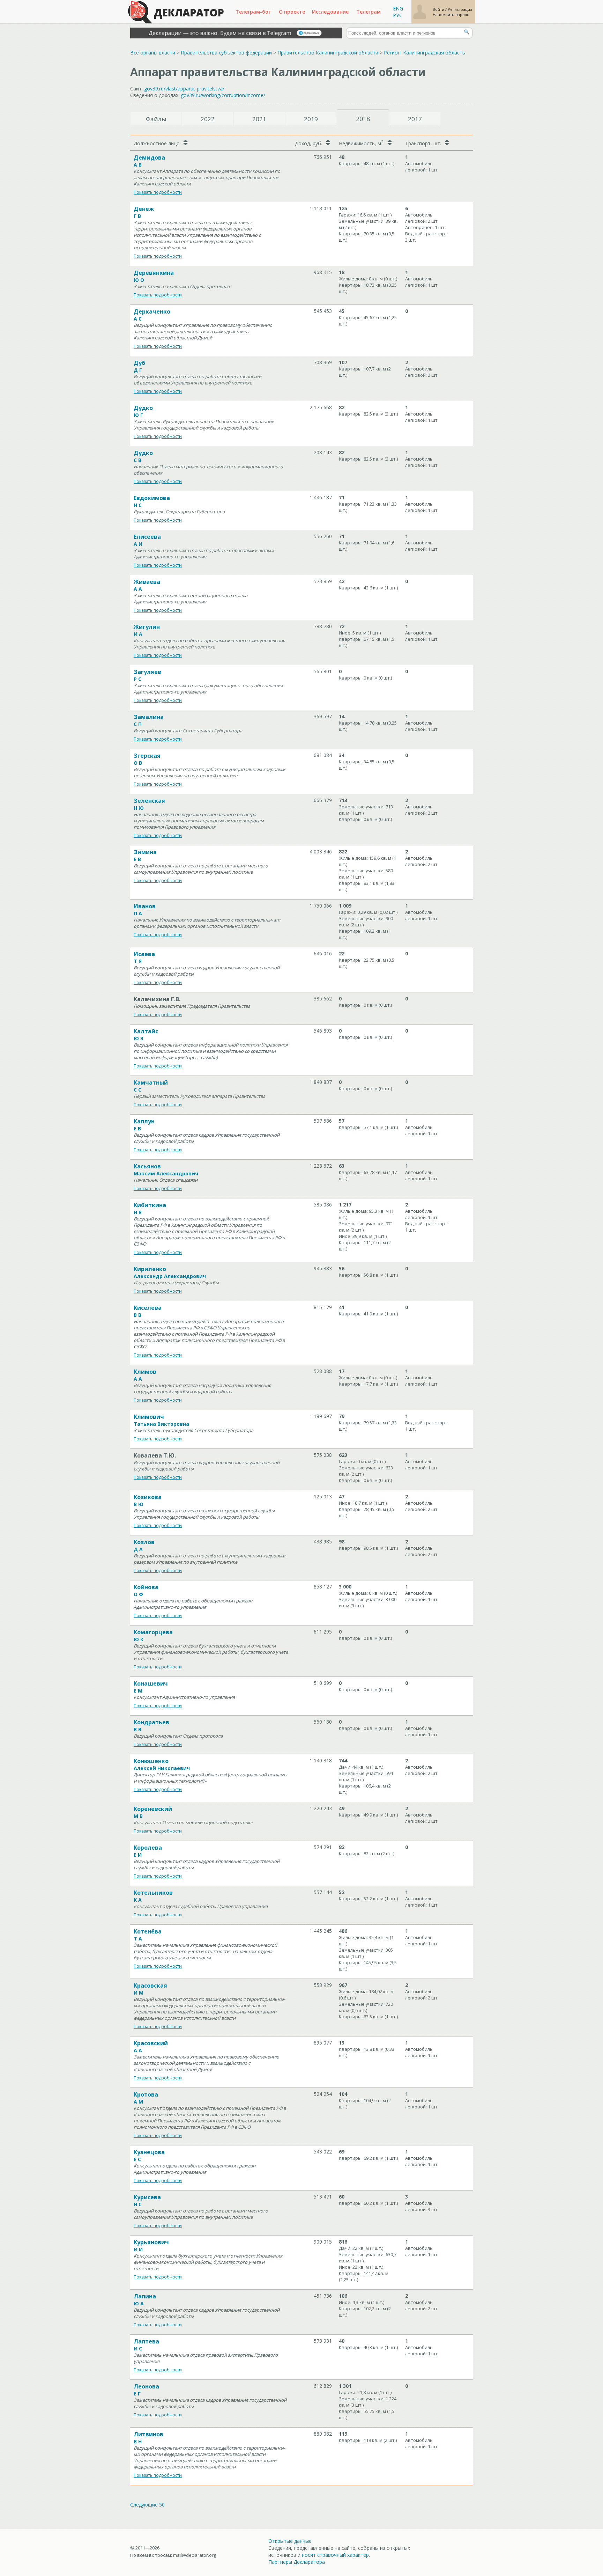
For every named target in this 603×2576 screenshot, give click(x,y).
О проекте (292, 12)
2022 (208, 119)
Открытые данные (290, 2541)
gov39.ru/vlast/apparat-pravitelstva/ (184, 89)
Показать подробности (158, 192)
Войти (439, 9)
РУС (398, 15)
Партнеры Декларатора (297, 2562)
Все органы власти (153, 53)
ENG (398, 9)
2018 (363, 119)
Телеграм (368, 12)
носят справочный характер (335, 2555)
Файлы (156, 119)
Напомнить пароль (451, 14)
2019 (311, 119)
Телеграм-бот (254, 12)
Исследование (330, 12)
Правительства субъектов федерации (226, 53)
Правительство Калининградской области (328, 53)
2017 (415, 119)
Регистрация (460, 9)
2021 (259, 119)
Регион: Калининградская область (425, 53)
